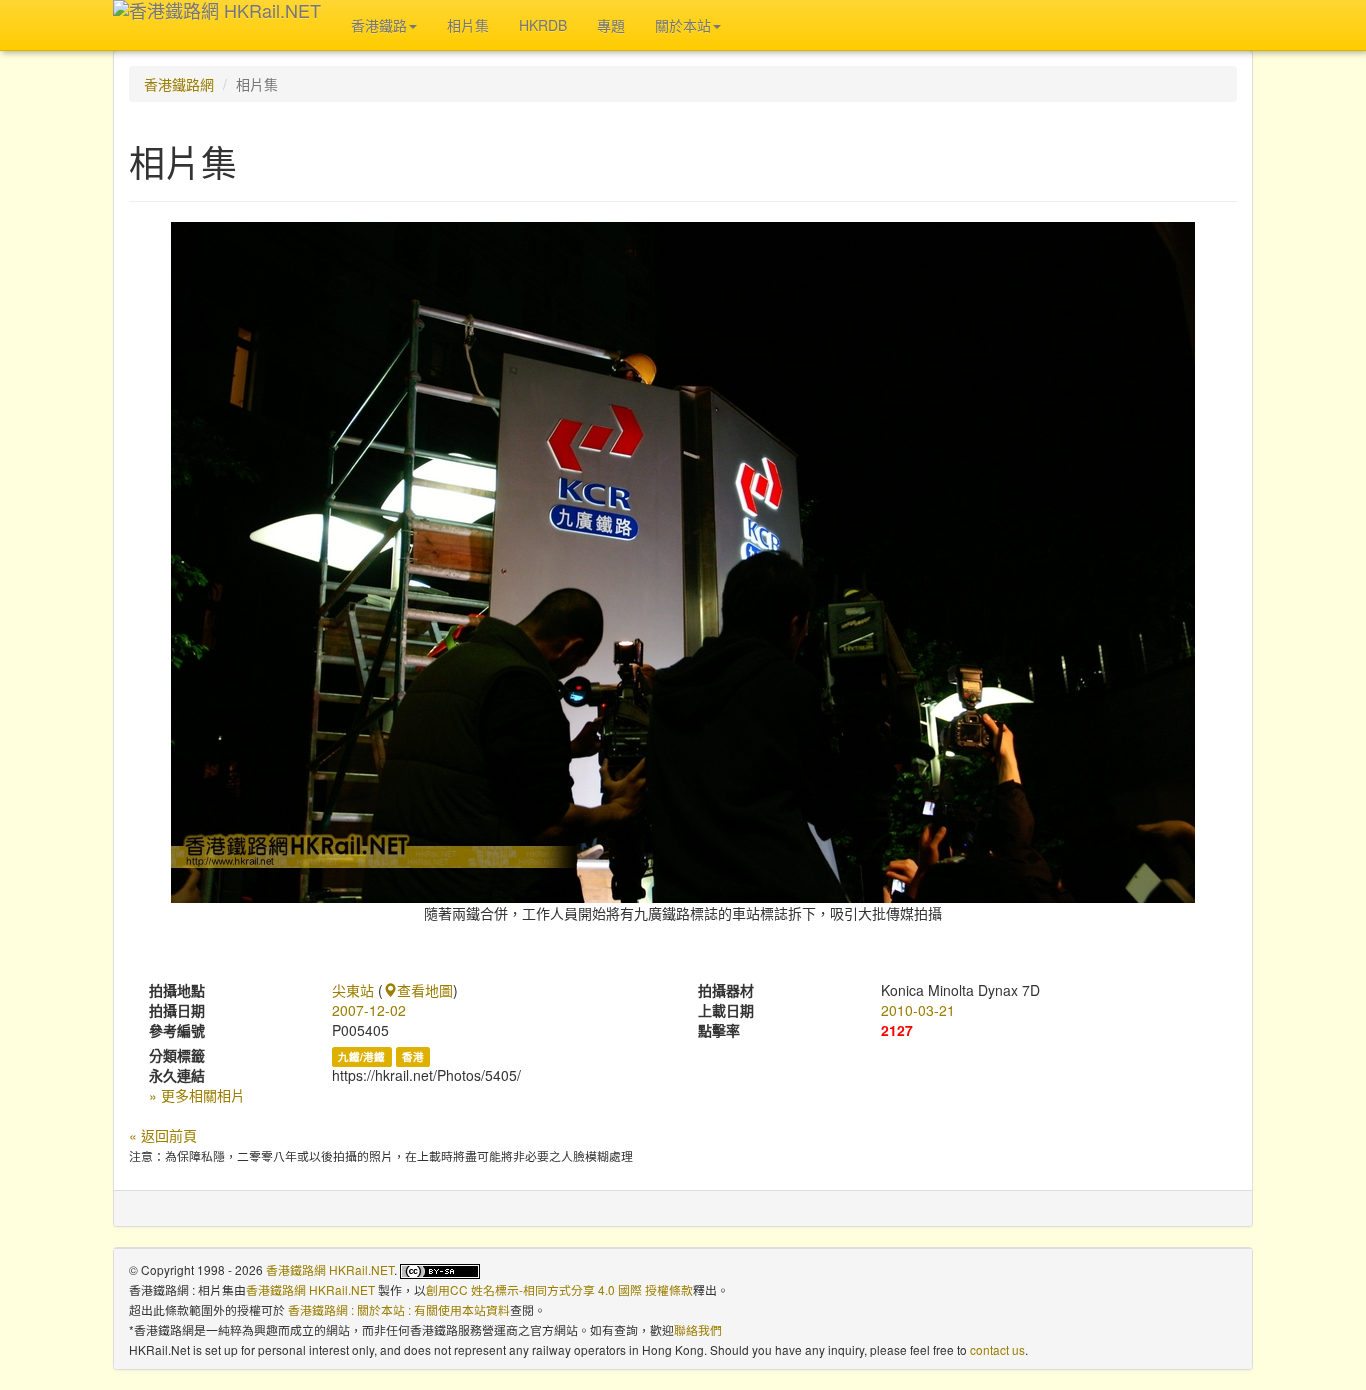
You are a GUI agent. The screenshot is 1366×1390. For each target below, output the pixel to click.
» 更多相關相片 (197, 1095)
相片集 (468, 25)
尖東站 (353, 990)
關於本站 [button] (683, 25)
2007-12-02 (369, 1010)
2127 (897, 1030)
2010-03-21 (918, 1010)
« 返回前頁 (163, 1135)
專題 (611, 25)
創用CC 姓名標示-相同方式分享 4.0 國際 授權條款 (559, 1289)
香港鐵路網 (179, 84)
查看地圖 (425, 990)
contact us (997, 1349)
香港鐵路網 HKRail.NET (330, 1269)
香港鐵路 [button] (379, 25)
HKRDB (543, 25)
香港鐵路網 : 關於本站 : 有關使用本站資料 (399, 1309)
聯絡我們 (698, 1329)
